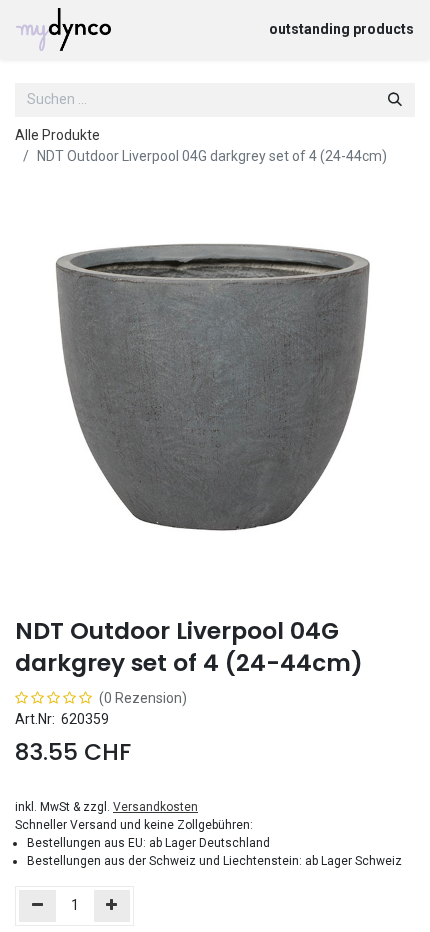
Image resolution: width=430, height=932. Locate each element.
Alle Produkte (57, 135)
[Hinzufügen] (112, 906)
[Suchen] (395, 100)
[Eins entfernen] (37, 906)
